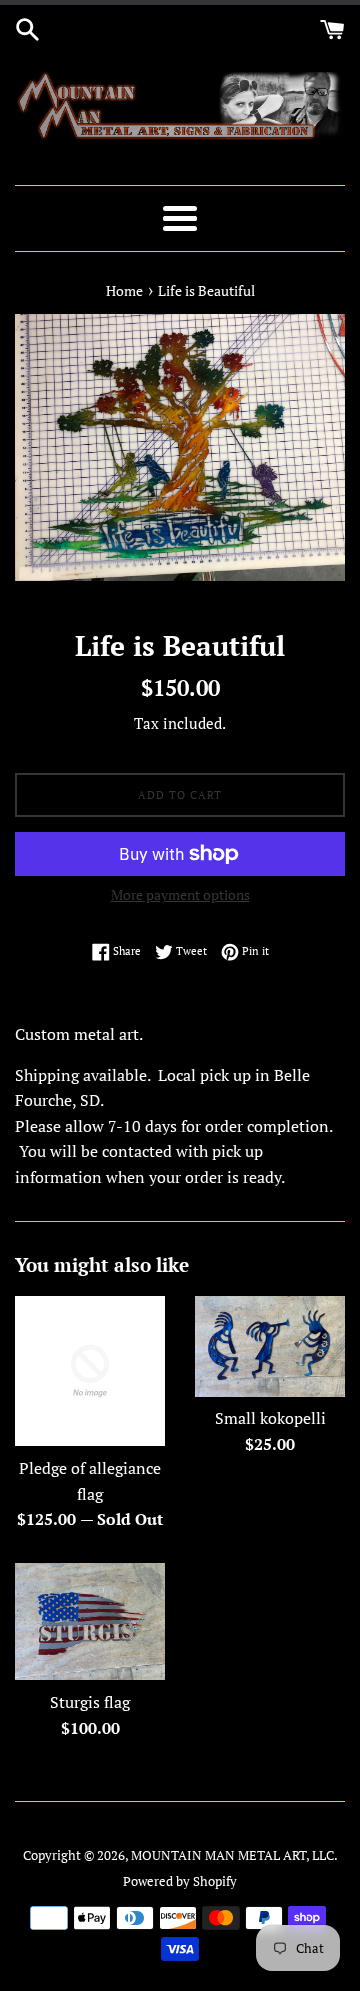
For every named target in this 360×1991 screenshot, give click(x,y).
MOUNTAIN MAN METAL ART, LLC (232, 1855)
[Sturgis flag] (90, 1621)
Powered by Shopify (180, 1881)
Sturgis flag (90, 1702)
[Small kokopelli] (270, 1346)
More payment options (180, 894)
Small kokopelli (270, 1418)
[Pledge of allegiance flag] (90, 1371)
